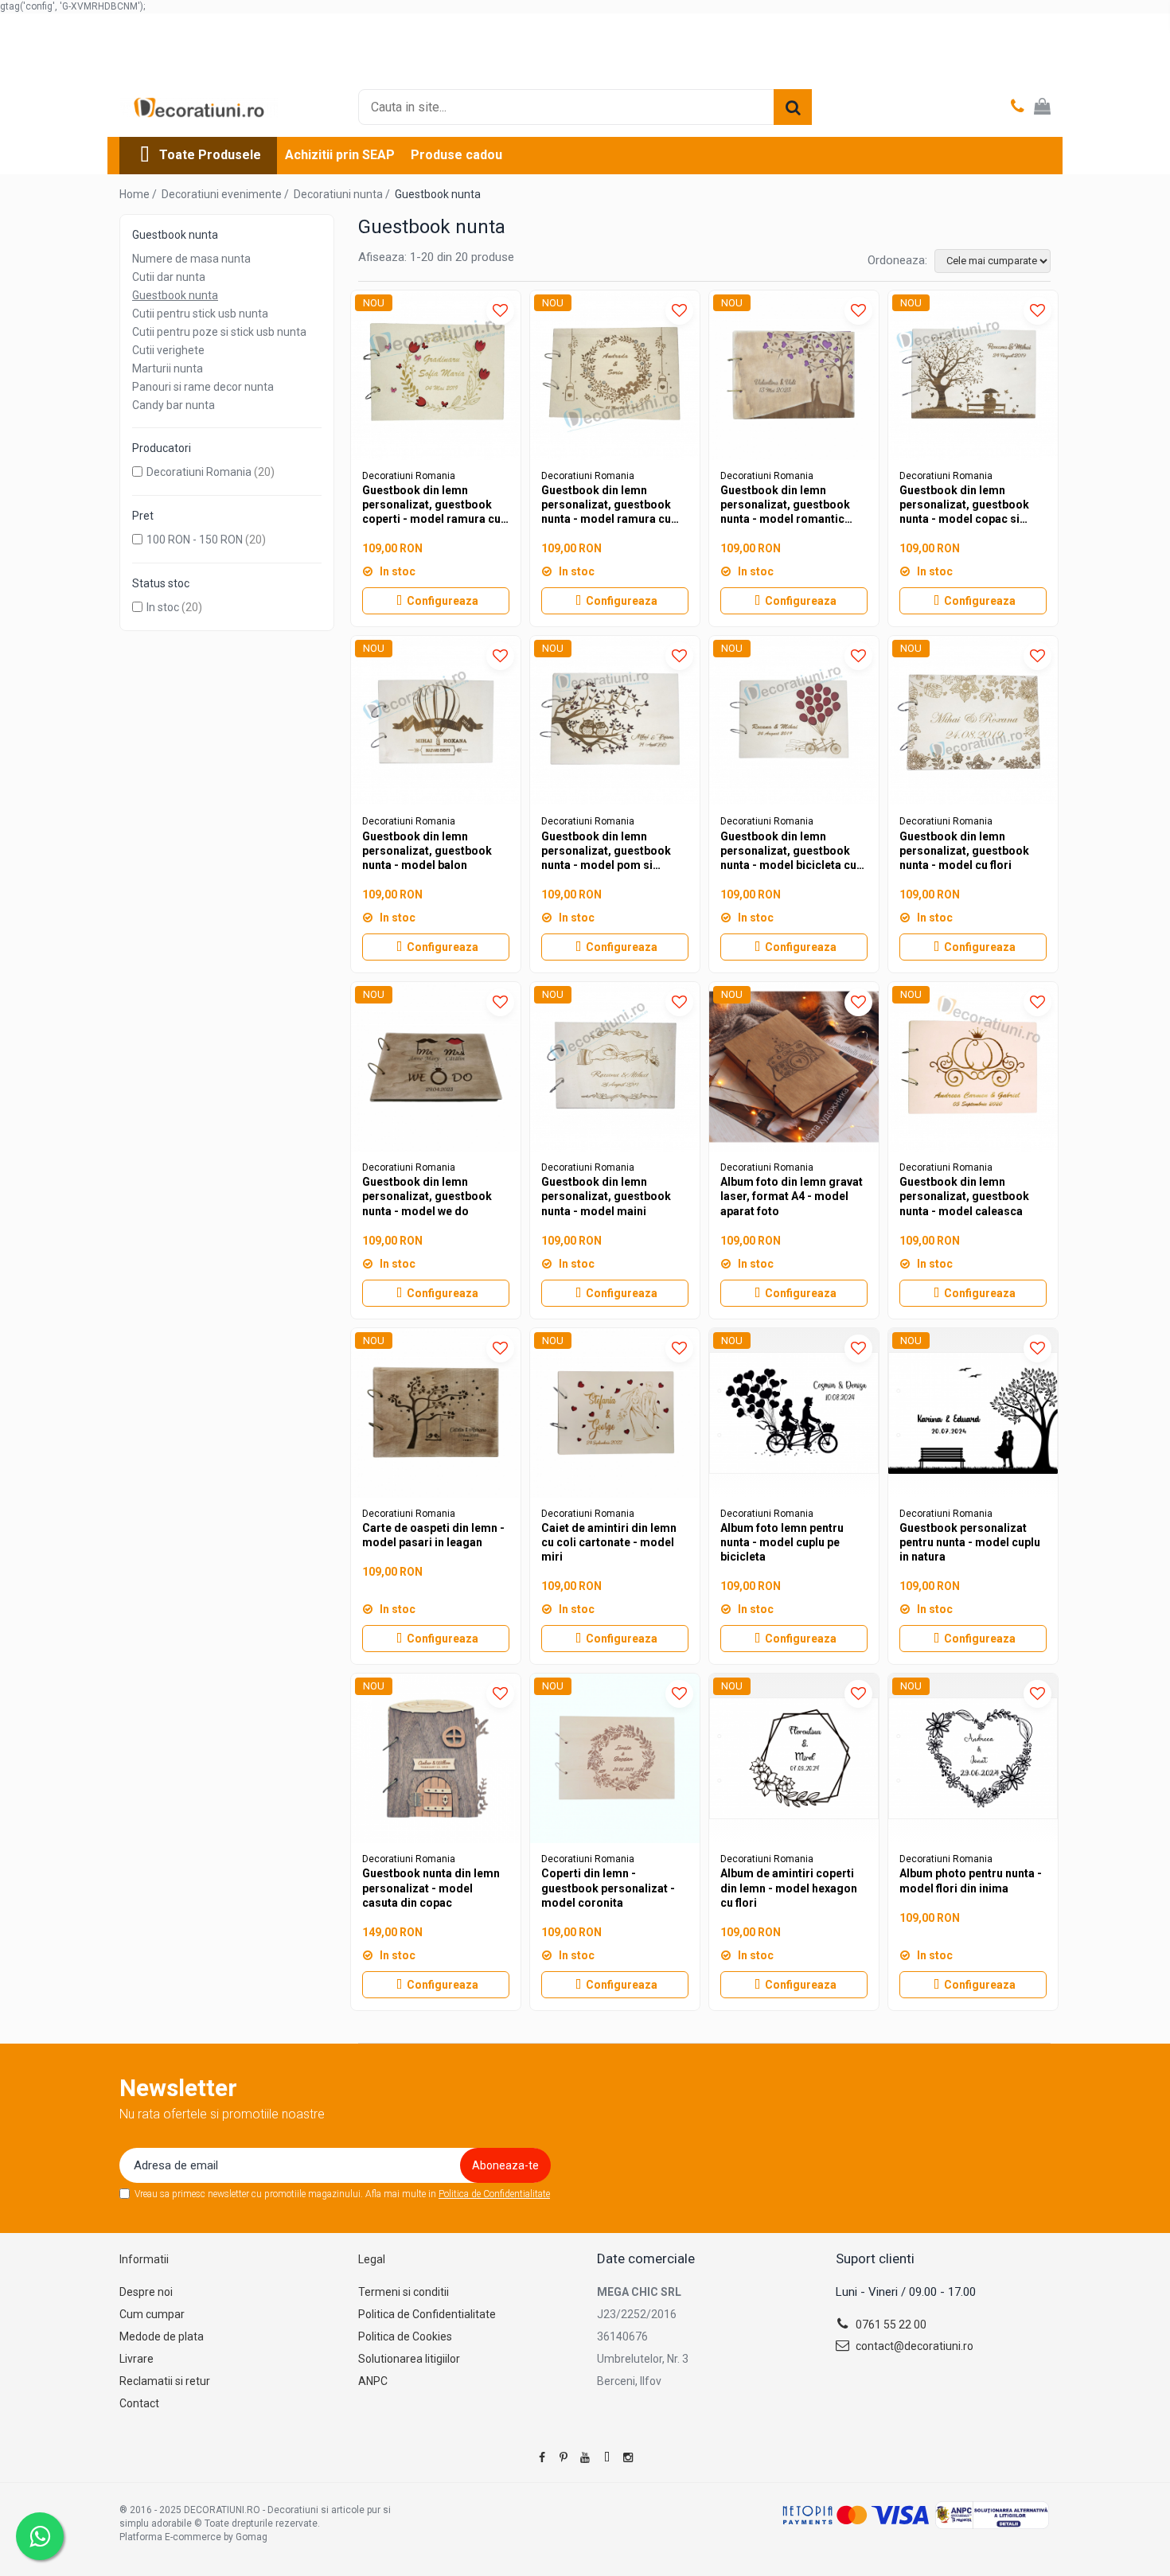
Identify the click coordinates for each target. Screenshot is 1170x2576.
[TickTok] (606, 2457)
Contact (139, 2403)
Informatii (144, 2259)
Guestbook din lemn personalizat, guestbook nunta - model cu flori (964, 851)
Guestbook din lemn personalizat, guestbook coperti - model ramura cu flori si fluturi (431, 505)
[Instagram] (628, 2457)
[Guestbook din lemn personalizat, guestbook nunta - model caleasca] (973, 1067)
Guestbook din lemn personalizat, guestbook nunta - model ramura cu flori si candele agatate (606, 505)
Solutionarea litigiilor (409, 2359)
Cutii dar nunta (169, 277)
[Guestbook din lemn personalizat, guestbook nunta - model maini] (615, 1067)
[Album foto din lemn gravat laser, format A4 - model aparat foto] (794, 1067)
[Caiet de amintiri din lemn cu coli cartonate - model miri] (615, 1413)
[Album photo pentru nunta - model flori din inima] (973, 1758)
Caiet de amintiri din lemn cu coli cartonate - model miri (609, 1542)
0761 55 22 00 (890, 2325)
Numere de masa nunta (191, 259)
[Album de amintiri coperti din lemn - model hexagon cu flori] (794, 1758)
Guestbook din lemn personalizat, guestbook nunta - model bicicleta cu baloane (788, 852)
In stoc (163, 607)
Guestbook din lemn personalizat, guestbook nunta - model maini (606, 1196)
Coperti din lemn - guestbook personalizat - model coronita (608, 1888)
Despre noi (146, 2292)
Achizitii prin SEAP (340, 155)
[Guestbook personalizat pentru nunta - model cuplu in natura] (973, 1413)
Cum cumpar (152, 2314)
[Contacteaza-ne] (1018, 107)
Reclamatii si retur (165, 2381)
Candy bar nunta (174, 405)
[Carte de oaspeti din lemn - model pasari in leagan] (436, 1413)
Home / (139, 194)
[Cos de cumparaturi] (1042, 107)
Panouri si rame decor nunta (203, 387)
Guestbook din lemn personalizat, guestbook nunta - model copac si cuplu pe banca (964, 505)
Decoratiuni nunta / (343, 194)
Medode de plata (162, 2336)
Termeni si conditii (404, 2292)
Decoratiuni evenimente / (226, 194)
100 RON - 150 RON (195, 540)
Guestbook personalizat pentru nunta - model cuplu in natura (970, 1542)
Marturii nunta (168, 368)
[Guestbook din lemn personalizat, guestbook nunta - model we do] (436, 1067)
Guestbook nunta (175, 295)
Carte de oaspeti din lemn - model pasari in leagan (433, 1535)
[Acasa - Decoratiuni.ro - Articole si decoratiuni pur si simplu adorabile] (199, 107)
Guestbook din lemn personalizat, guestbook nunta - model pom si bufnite (606, 852)
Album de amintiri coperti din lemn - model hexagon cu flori (789, 1888)
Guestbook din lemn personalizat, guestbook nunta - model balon (427, 851)
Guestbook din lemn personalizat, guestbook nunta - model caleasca (964, 1196)
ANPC (373, 2381)
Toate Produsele (210, 155)
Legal (372, 2259)
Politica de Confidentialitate (494, 2194)
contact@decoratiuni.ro (913, 2346)
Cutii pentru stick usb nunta (200, 314)
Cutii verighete (168, 350)
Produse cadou (456, 155)
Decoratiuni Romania (199, 472)
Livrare (136, 2359)
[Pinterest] (564, 2457)
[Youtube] (585, 2457)
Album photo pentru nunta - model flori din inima (971, 1880)
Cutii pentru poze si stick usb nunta (219, 332)
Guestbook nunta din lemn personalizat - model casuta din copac (431, 1888)
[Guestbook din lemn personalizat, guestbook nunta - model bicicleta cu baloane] (794, 721)
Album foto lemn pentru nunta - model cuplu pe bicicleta (782, 1542)
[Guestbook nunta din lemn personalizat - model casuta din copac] (436, 1758)
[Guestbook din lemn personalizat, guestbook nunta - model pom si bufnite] (615, 721)
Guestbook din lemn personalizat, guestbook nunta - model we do (427, 1196)
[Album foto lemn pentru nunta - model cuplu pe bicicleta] (794, 1413)
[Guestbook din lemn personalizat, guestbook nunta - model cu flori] (973, 721)
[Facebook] (542, 2457)
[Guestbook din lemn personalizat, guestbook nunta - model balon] (436, 721)
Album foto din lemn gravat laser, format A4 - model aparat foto (792, 1196)
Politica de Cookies (405, 2336)
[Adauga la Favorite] (500, 311)
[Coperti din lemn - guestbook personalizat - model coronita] (615, 1758)
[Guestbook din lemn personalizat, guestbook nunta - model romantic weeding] (794, 375)
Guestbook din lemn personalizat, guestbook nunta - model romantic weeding (785, 505)
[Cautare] (793, 107)
